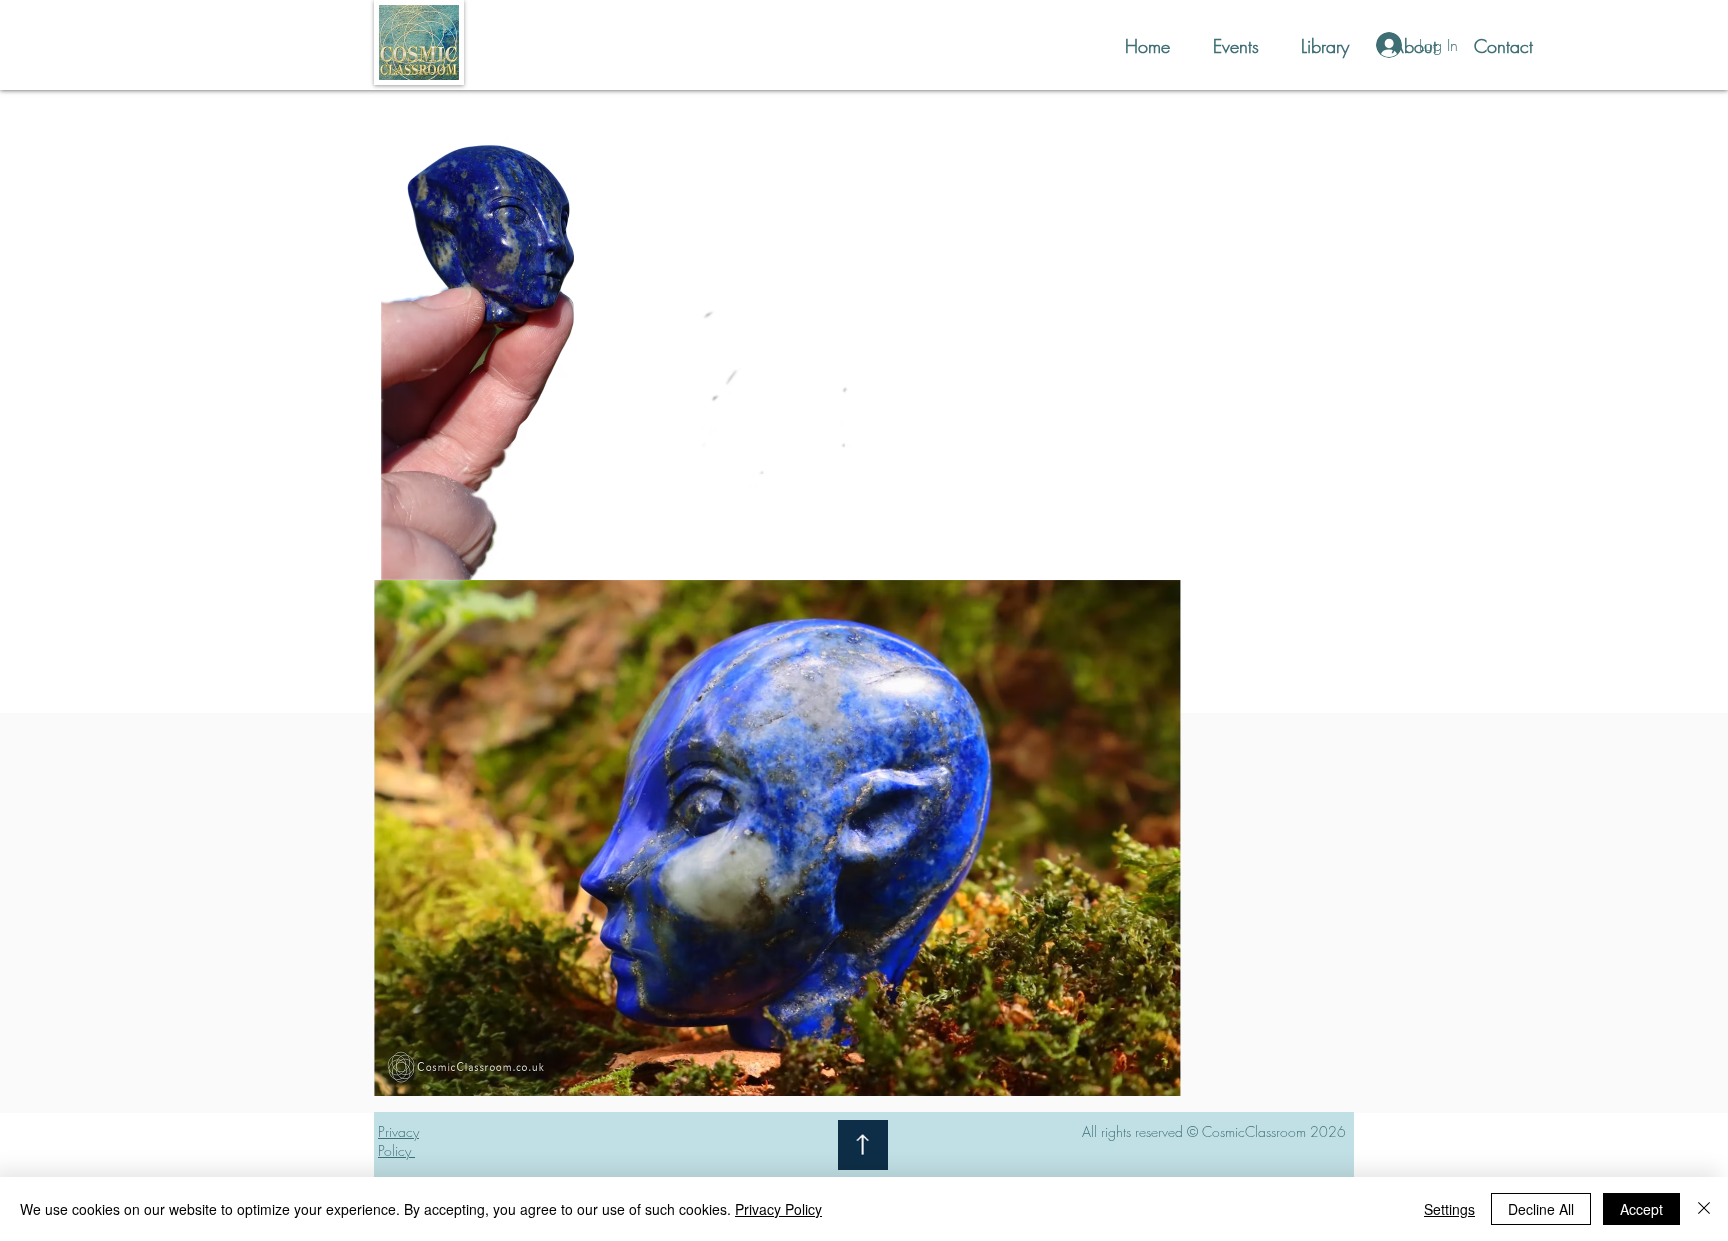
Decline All (1541, 1209)
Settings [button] (1449, 1209)
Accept (1641, 1209)
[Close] (1704, 1209)
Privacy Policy (778, 1209)
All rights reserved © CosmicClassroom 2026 (1214, 1131)
